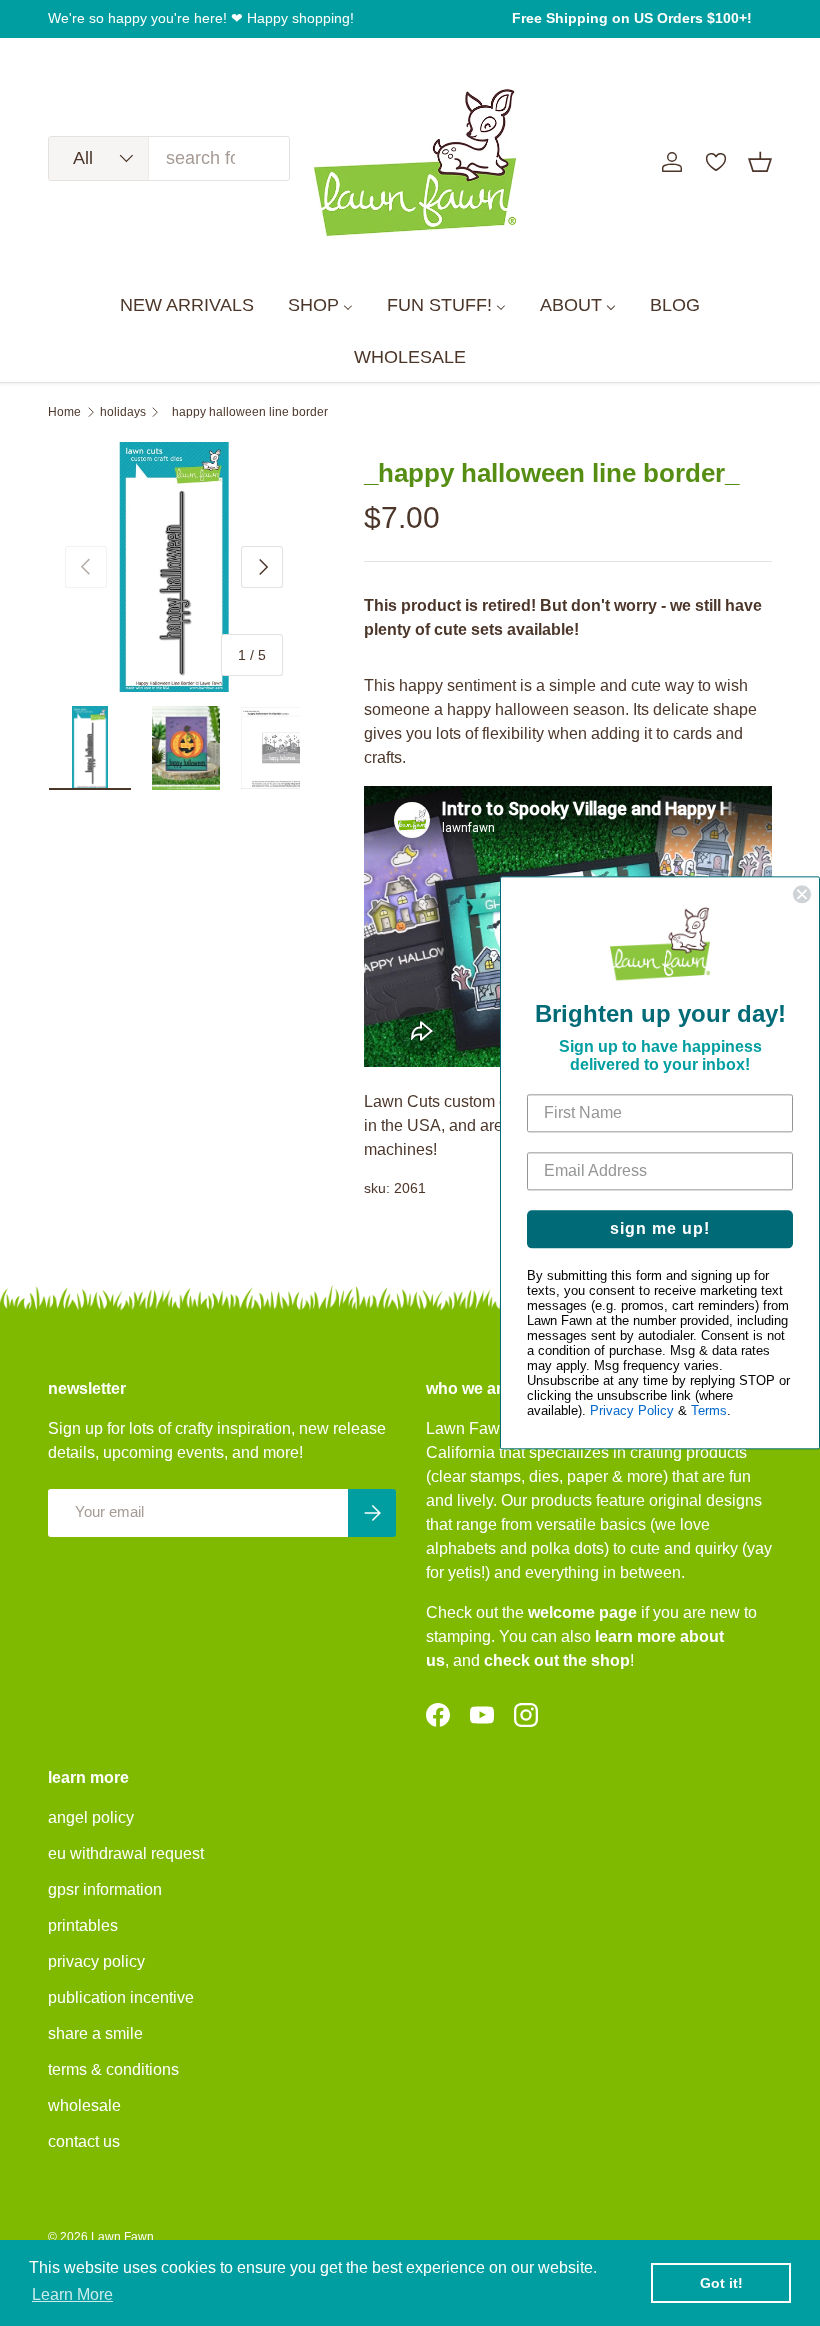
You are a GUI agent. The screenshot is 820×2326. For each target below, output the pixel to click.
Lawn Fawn (122, 2237)
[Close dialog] (802, 894)
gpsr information (105, 1889)
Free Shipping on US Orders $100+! (632, 18)
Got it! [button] (721, 2283)
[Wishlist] (716, 162)
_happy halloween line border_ (250, 412)
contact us (84, 2141)
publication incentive (121, 1997)
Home (64, 412)
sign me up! (660, 1229)
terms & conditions (113, 2069)
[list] (174, 567)
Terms (709, 1411)
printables (83, 1925)
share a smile (95, 2033)
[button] (760, 162)
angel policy (91, 1817)
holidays (123, 412)
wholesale (84, 2105)
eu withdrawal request (126, 1853)
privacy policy (96, 1961)
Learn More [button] (72, 2294)
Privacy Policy (632, 1411)
